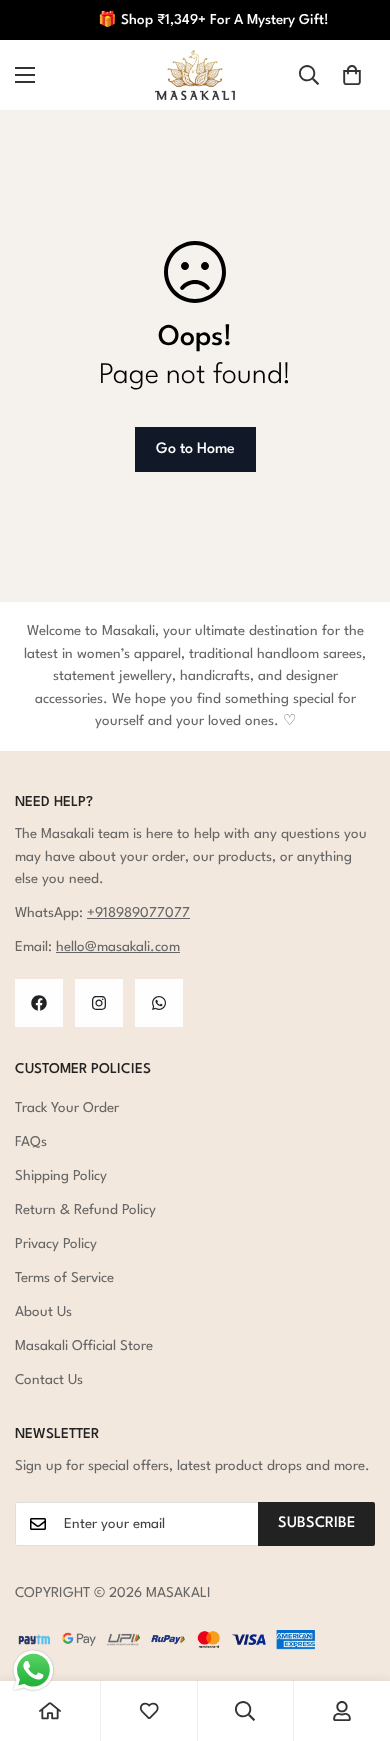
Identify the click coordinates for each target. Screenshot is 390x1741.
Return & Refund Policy (85, 1210)
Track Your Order (67, 1108)
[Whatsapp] (159, 1003)
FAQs (31, 1142)
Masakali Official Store (84, 1346)
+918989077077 (138, 913)
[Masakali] (195, 75)
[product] (50, 1711)
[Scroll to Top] (354, 1635)
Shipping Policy (61, 1176)
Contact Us (49, 1380)
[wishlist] (149, 1711)
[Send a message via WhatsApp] (33, 1670)
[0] (352, 75)
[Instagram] (99, 1003)
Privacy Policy (56, 1244)
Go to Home (195, 449)
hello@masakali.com (118, 947)
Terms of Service (64, 1278)
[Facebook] (39, 1003)
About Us (43, 1312)
